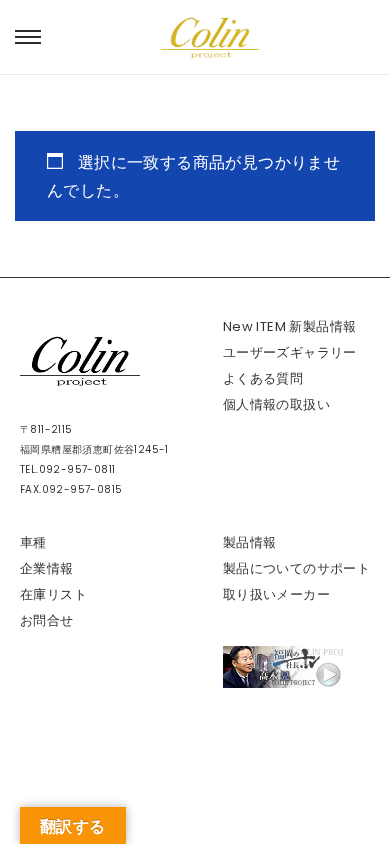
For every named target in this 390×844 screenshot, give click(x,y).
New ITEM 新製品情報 (290, 326)
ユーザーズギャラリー (290, 352)
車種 (33, 542)
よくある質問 (263, 378)
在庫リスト (53, 594)
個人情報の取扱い (276, 404)
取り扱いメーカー (276, 594)
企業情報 (47, 568)
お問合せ (47, 620)
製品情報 (250, 542)
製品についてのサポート (296, 568)
